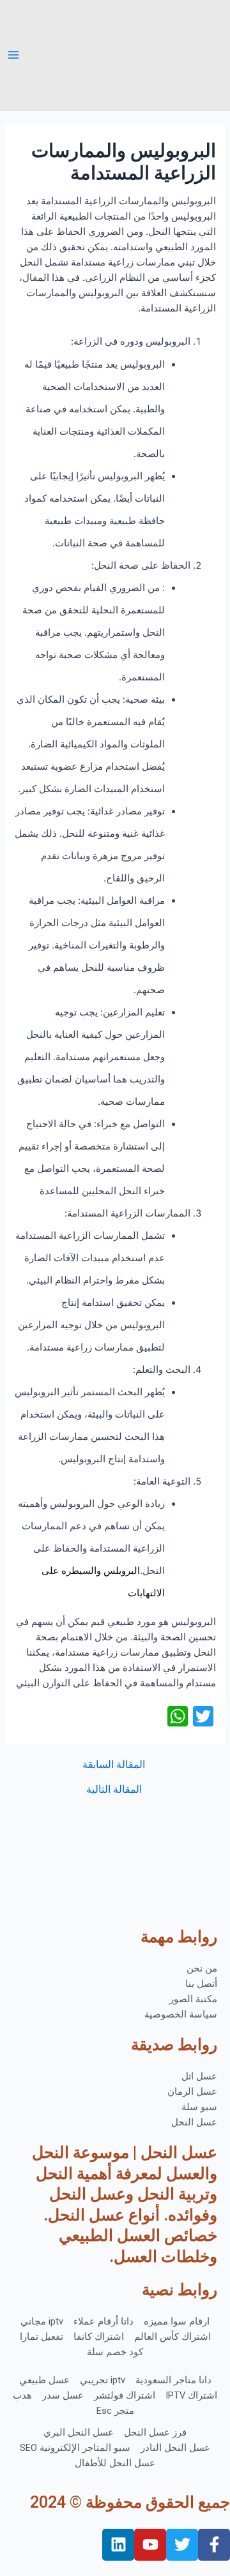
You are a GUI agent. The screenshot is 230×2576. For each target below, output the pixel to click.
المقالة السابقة (114, 1765)
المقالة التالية (114, 1790)
